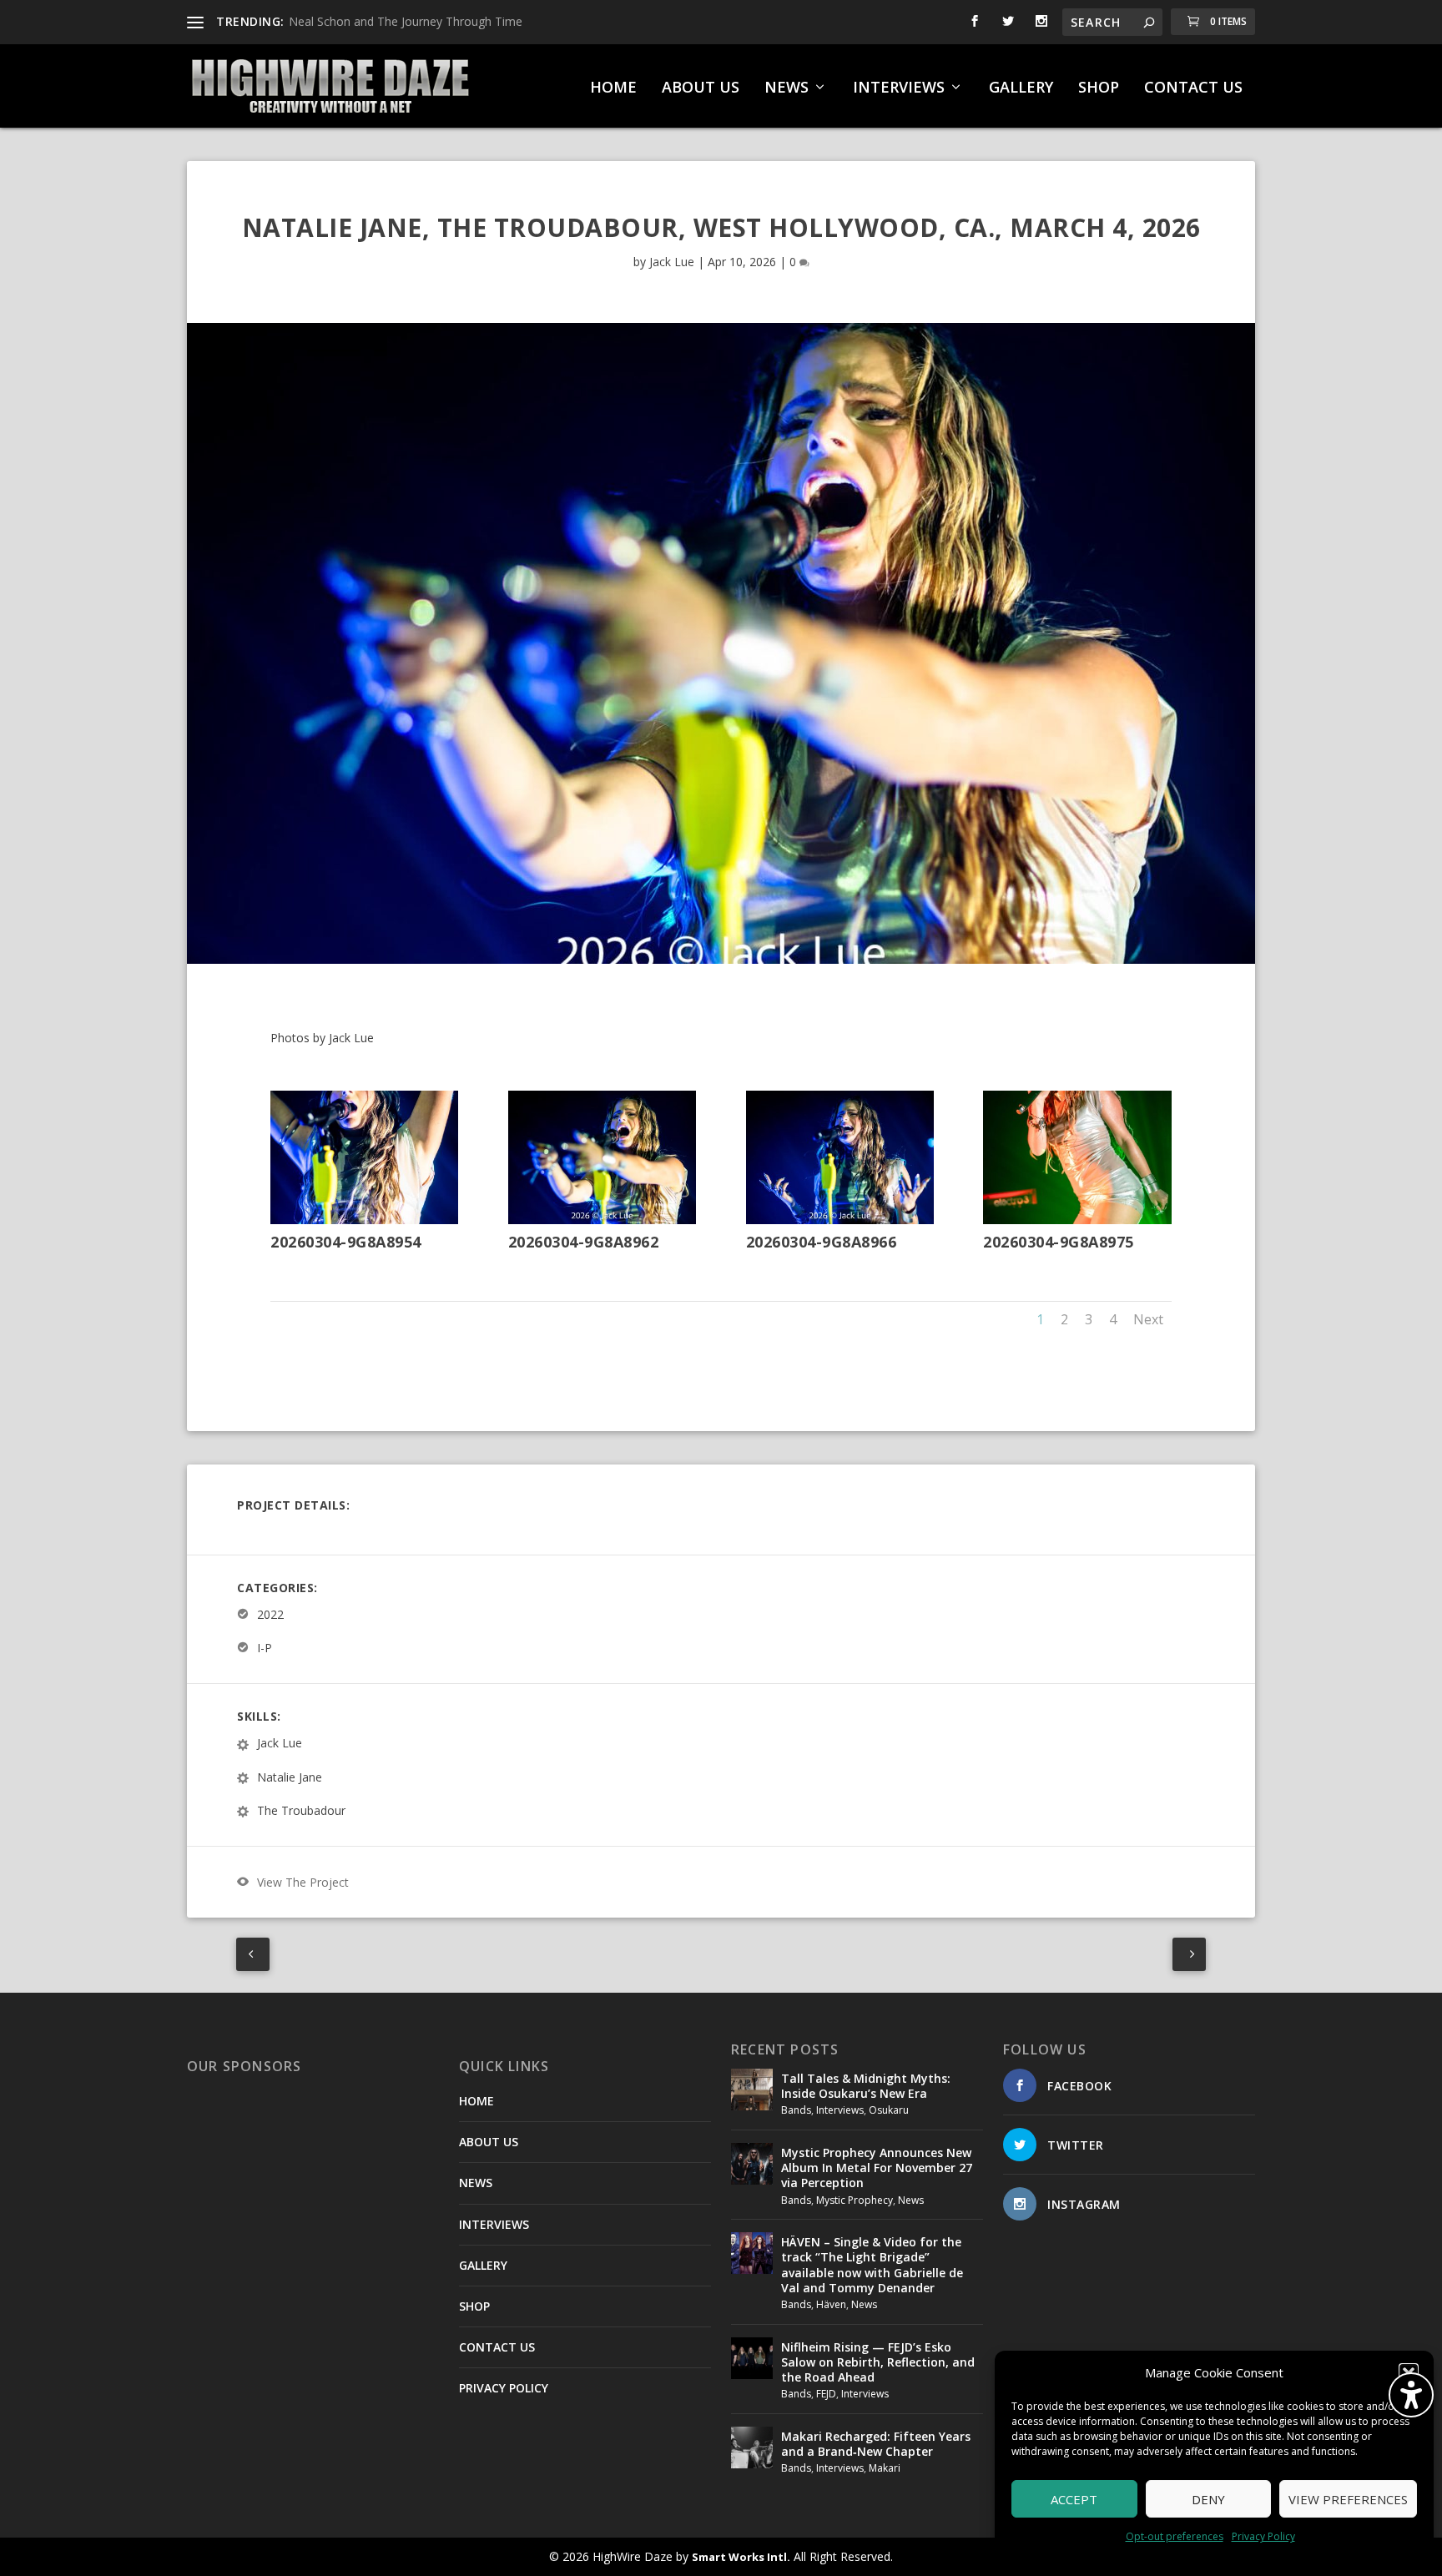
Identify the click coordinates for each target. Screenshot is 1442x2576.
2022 (270, 1614)
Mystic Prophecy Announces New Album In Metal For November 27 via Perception (877, 2168)
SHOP (1099, 88)
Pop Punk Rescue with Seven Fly (376, 21)
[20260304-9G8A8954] (364, 1220)
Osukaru (889, 2110)
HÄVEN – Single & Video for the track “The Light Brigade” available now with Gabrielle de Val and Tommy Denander (872, 2265)
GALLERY (1021, 88)
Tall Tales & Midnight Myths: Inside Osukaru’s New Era (866, 2086)
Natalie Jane (290, 1777)
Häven (831, 2304)
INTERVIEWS (899, 88)
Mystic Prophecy (855, 2200)
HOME (613, 88)
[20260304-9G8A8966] (840, 1220)
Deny (1208, 2499)
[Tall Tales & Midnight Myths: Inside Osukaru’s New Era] (752, 2090)
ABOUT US (701, 88)
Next (1148, 1319)
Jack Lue (672, 262)
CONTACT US (1193, 88)
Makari (885, 2468)
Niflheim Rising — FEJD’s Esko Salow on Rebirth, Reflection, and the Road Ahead (878, 2362)
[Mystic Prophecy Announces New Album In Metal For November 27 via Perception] (752, 2164)
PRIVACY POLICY (504, 2388)
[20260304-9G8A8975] (1077, 1220)
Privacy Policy (1263, 2536)
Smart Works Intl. (741, 2557)
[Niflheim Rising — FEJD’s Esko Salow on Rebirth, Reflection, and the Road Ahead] (752, 2358)
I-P (265, 1648)
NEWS (787, 88)
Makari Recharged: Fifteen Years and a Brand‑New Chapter (876, 2444)
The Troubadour (301, 1810)
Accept (1074, 2499)
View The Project (303, 1882)
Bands (796, 2110)
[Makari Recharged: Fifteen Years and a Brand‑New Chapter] (752, 2447)
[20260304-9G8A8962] (602, 1220)
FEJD (826, 2394)
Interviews (840, 2110)
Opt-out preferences (1175, 2536)
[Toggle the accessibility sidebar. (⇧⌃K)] (1411, 2395)
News (911, 2200)
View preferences (1348, 2499)
